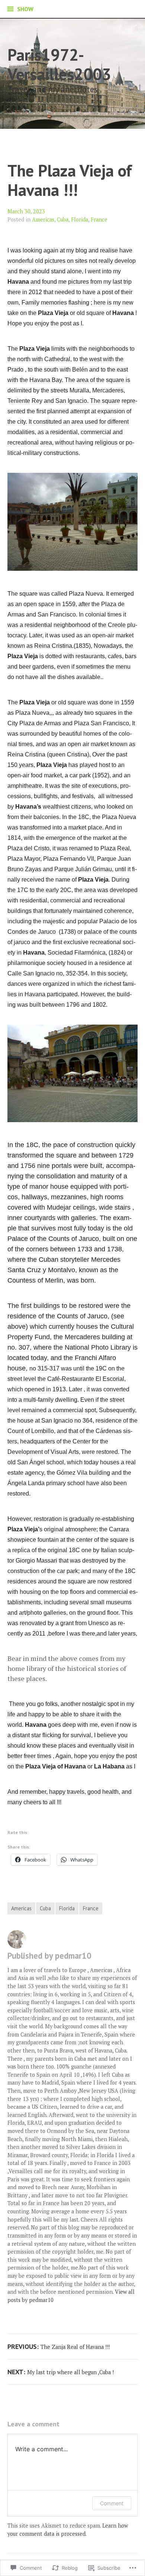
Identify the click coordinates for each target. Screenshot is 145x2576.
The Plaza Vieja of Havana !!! (70, 180)
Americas (43, 219)
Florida (80, 219)
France (99, 219)
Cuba (63, 219)
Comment (112, 2503)
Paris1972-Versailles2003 (59, 64)
